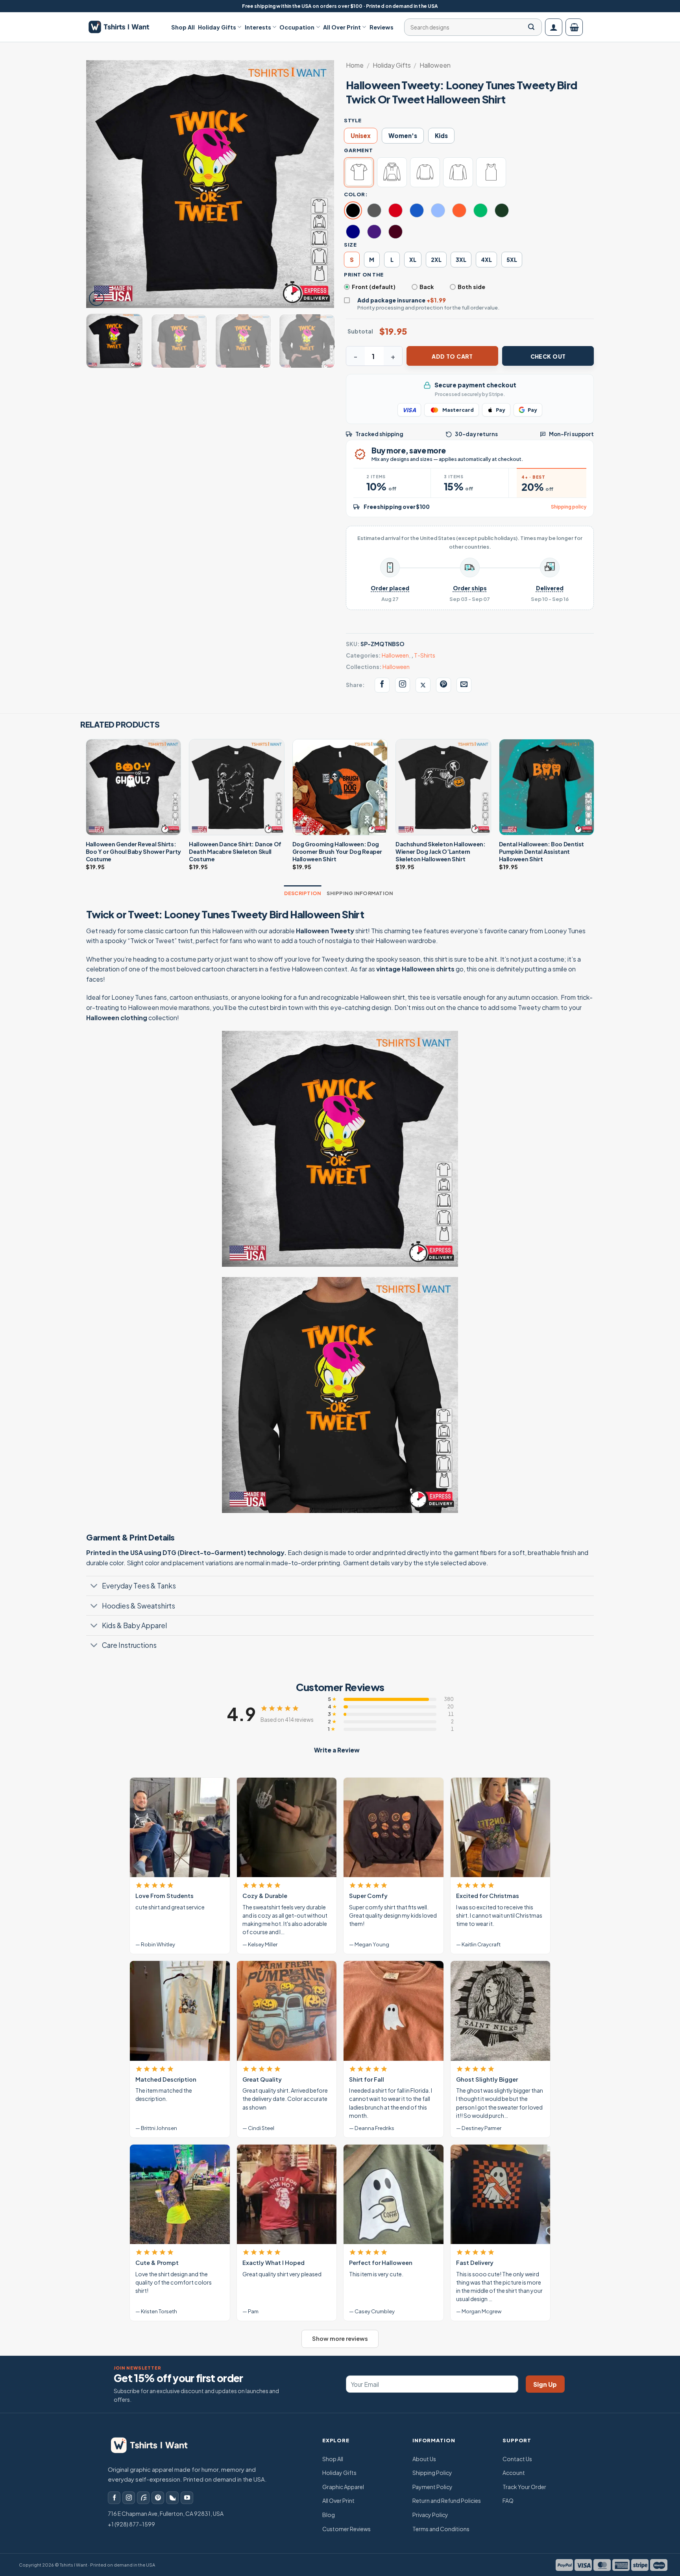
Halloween (435, 65)
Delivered (550, 588)
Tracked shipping (379, 434)
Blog (329, 2515)
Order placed (390, 588)
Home (355, 65)
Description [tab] (303, 893)
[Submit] (531, 27)
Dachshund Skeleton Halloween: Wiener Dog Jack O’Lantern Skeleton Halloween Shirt (441, 851)
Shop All (183, 27)
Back (427, 287)
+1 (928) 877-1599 (131, 2524)
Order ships (470, 588)
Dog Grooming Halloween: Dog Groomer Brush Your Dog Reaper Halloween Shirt (337, 851)
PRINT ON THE (364, 275)
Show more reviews (340, 2338)
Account (514, 2473)
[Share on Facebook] (382, 685)
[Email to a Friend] (464, 685)
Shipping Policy (432, 2473)
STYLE (353, 120)
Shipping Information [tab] (360, 893)
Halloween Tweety (325, 931)
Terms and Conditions (441, 2529)
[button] (554, 27)
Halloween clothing (117, 1018)
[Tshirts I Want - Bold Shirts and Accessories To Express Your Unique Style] (123, 27)
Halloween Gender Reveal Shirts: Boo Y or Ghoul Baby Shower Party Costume (133, 851)
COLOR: (356, 194)
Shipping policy (569, 507)
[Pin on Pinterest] (443, 685)
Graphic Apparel (343, 2487)
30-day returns (476, 434)
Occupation (297, 27)
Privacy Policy (430, 2515)
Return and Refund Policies (447, 2500)
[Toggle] (94, 1587)
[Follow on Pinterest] (158, 2498)
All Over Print (342, 27)
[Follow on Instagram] (129, 2498)
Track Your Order (524, 2487)
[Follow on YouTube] (187, 2498)
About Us (424, 2459)
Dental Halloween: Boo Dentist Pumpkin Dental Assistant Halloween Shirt (542, 851)
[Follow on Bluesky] (172, 2498)
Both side (471, 287)
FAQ (508, 2500)
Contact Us (517, 2459)
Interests (258, 27)
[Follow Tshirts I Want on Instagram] (403, 685)
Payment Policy (432, 2487)
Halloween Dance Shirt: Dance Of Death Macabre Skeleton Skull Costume (235, 851)
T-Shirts (425, 655)
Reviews (382, 27)
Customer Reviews (346, 2529)
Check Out (548, 356)
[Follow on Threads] (143, 2498)
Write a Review (337, 1750)
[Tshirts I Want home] (155, 2445)
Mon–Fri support (571, 434)
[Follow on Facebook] (114, 2498)
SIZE (350, 245)
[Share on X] (423, 685)
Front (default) (374, 287)
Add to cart (452, 356)
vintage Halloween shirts (415, 969)
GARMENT (358, 150)
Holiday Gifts (217, 27)
